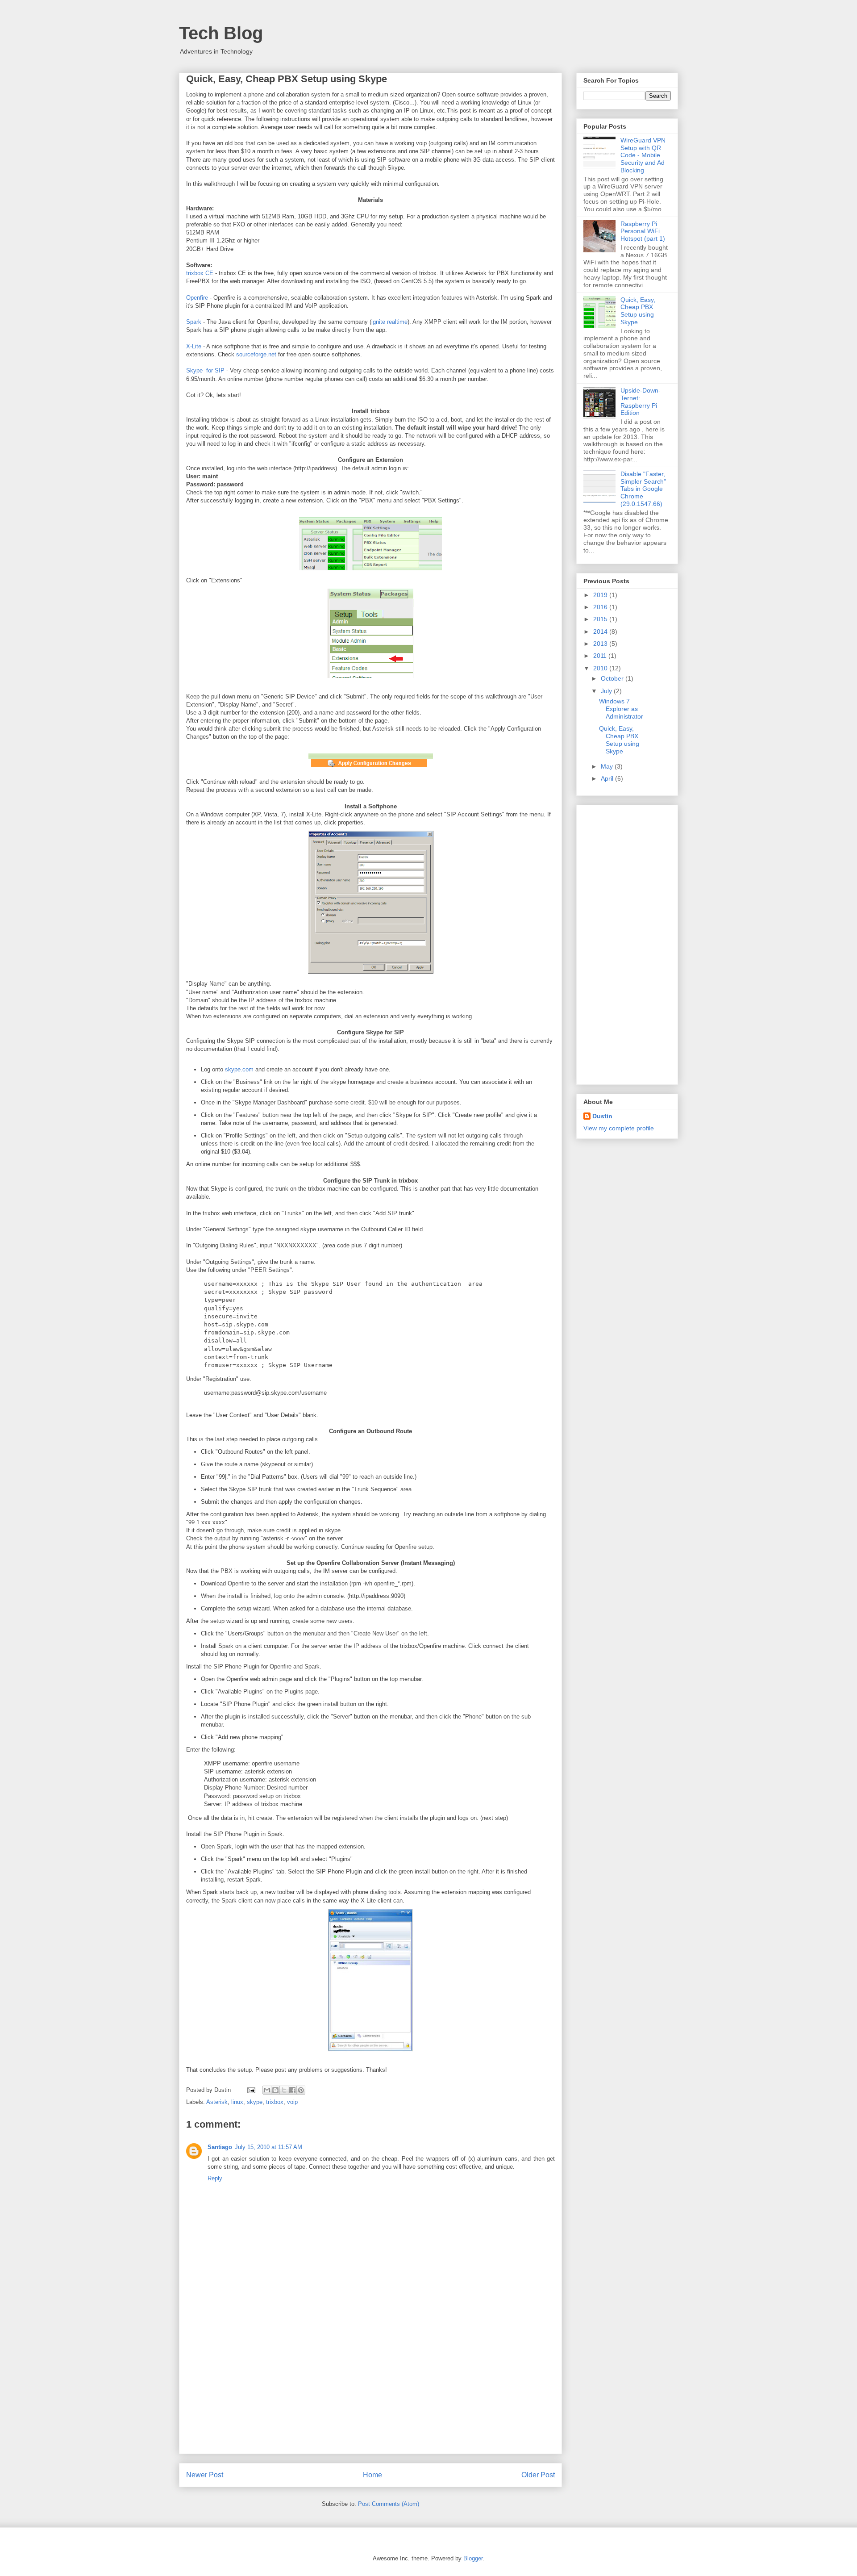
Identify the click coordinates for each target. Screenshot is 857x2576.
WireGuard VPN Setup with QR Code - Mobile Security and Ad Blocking (643, 155)
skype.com (239, 1069)
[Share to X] (284, 2090)
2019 (601, 595)
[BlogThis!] (275, 2090)
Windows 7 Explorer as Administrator (621, 709)
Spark (194, 322)
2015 (601, 619)
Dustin (602, 1116)
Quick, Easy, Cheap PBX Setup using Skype (638, 311)
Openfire (198, 298)
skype (255, 2102)
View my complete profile (619, 1128)
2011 (601, 656)
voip (292, 2102)
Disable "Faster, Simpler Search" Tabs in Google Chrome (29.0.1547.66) (643, 489)
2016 (601, 607)
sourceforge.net (256, 354)
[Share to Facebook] (292, 2090)
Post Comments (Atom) (389, 2504)
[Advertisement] (370, 2384)
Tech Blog (221, 33)
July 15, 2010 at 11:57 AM (268, 2147)
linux (237, 2102)
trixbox (275, 2102)
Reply (215, 2178)
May (608, 766)
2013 (601, 644)
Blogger (473, 2558)
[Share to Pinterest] (301, 2090)
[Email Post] (251, 2090)
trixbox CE (200, 273)
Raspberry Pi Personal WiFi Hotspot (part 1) (643, 231)
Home (372, 2475)
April (608, 778)
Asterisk (217, 2102)
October (613, 678)
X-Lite (194, 346)
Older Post (538, 2475)
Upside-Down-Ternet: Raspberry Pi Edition (641, 401)
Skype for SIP (205, 370)
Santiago (220, 2147)
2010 (601, 668)
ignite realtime (389, 322)
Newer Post (205, 2475)
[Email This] (267, 2090)
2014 (601, 631)
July (607, 691)
